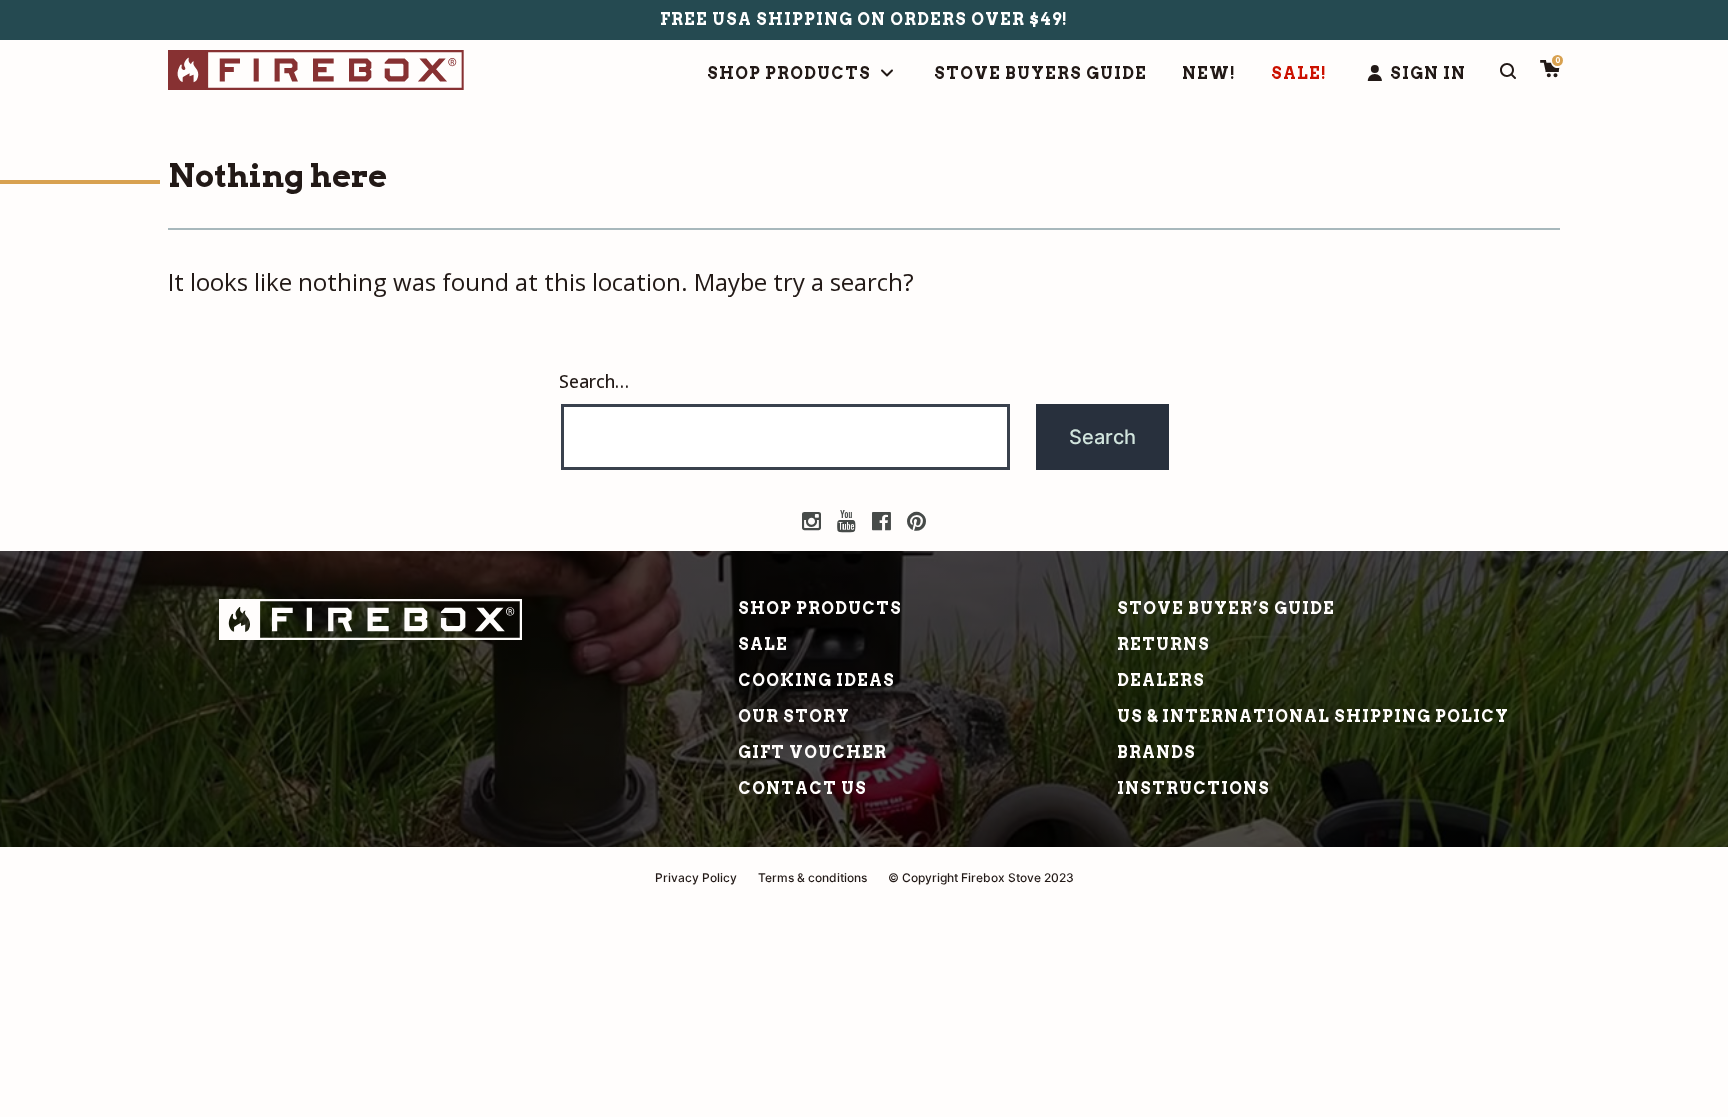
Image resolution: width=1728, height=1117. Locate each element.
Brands (1156, 752)
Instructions (1193, 788)
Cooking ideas (816, 680)
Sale (763, 644)
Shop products (820, 608)
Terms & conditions (812, 877)
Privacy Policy (696, 877)
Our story (794, 716)
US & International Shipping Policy (1313, 716)
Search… (594, 381)
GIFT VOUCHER (812, 752)
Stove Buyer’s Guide (1226, 608)
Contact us (802, 788)
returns (1163, 644)
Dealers (1161, 680)
